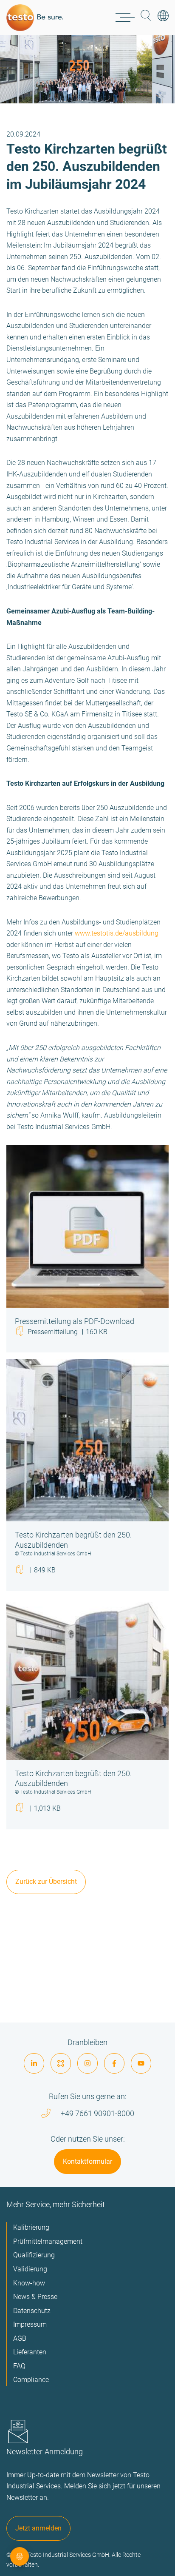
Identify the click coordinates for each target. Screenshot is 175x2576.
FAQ (19, 2366)
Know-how (29, 2283)
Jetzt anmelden (38, 2528)
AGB (20, 2338)
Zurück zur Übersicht (46, 1881)
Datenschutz (32, 2311)
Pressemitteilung (67, 1332)
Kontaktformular (87, 2161)
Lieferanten (30, 2352)
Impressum (30, 2324)
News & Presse (35, 2297)
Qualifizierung (34, 2255)
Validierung (30, 2269)
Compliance (31, 2380)
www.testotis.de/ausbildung (117, 933)
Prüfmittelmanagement (48, 2241)
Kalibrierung (31, 2227)
